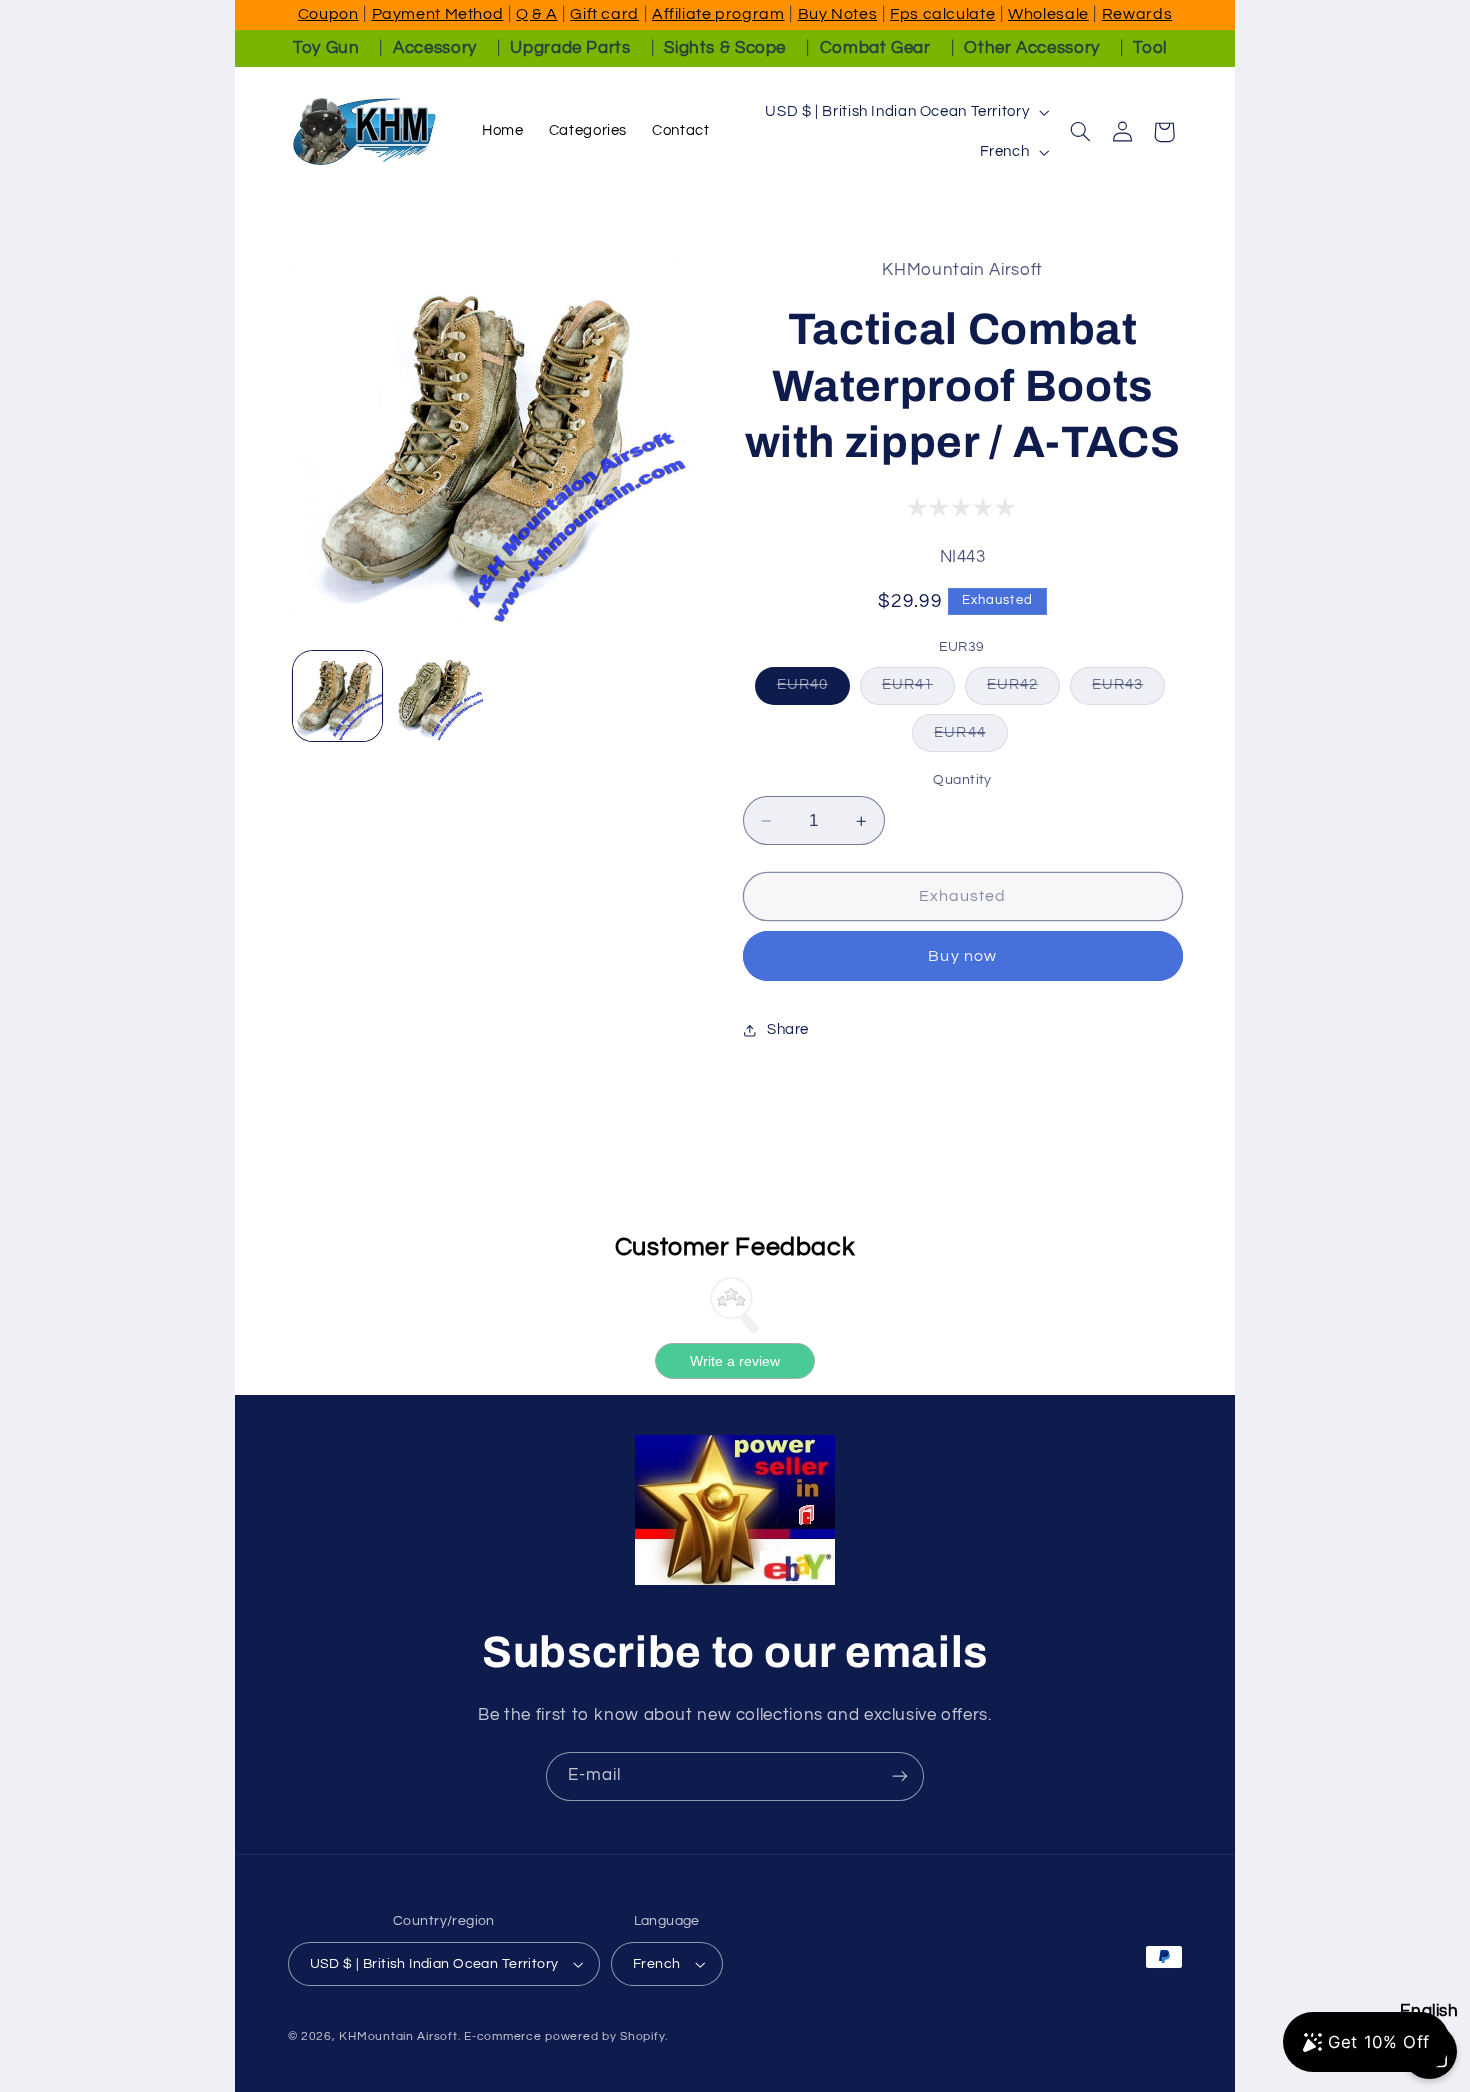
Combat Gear (875, 48)
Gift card (604, 14)
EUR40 (813, 691)
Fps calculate (942, 14)
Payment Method (438, 14)
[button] (1081, 132)
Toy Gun (326, 48)
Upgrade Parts (570, 48)
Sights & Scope (725, 48)
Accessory (435, 48)
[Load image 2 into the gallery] (438, 696)
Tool (1150, 48)
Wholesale (1048, 14)
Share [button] (788, 1029)
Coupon (328, 14)
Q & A (536, 14)
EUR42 (1023, 691)
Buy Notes (838, 14)
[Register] (900, 1776)
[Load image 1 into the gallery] (338, 696)
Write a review (735, 1361)
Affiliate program (718, 14)
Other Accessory (1031, 48)
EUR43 (1128, 691)
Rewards (1137, 14)
